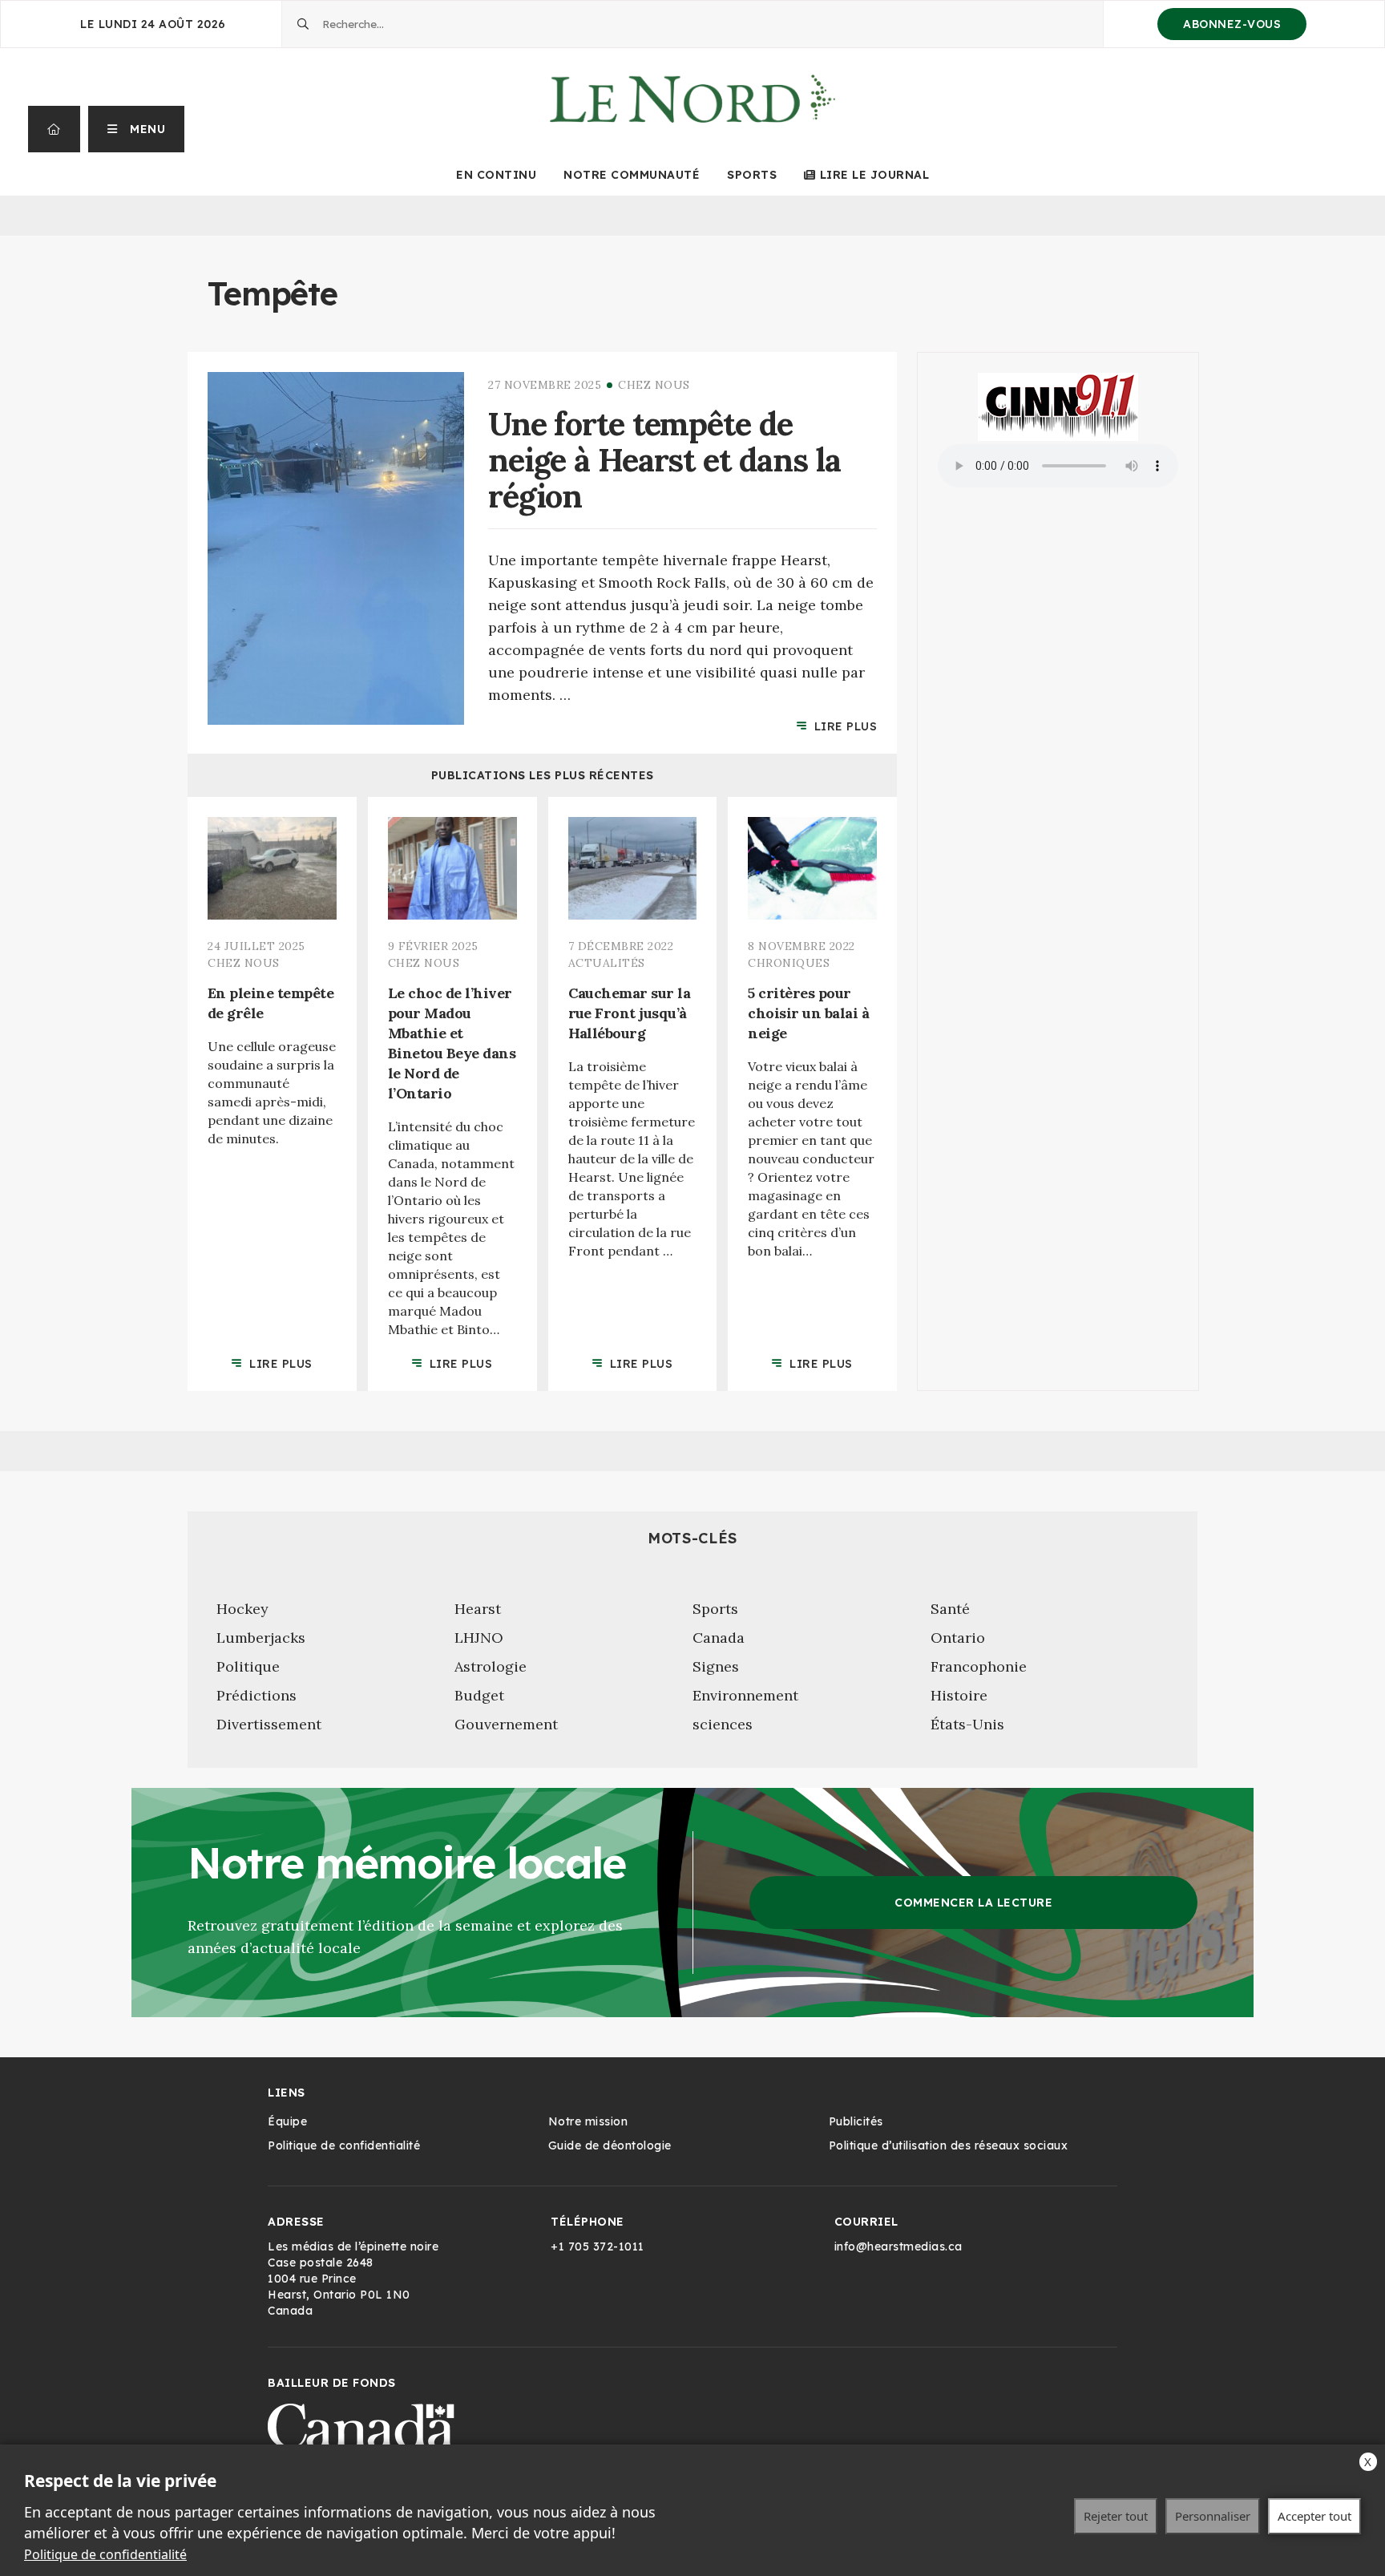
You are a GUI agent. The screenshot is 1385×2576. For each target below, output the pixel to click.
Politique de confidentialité (105, 2554)
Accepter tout (1314, 2516)
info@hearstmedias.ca (898, 2246)
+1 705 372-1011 (598, 2246)
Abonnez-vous (1232, 24)
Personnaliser (1213, 2516)
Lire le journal (874, 175)
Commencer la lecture (973, 1903)
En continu (496, 175)
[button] (137, 129)
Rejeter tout (1116, 2516)
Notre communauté (632, 175)
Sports (752, 175)
